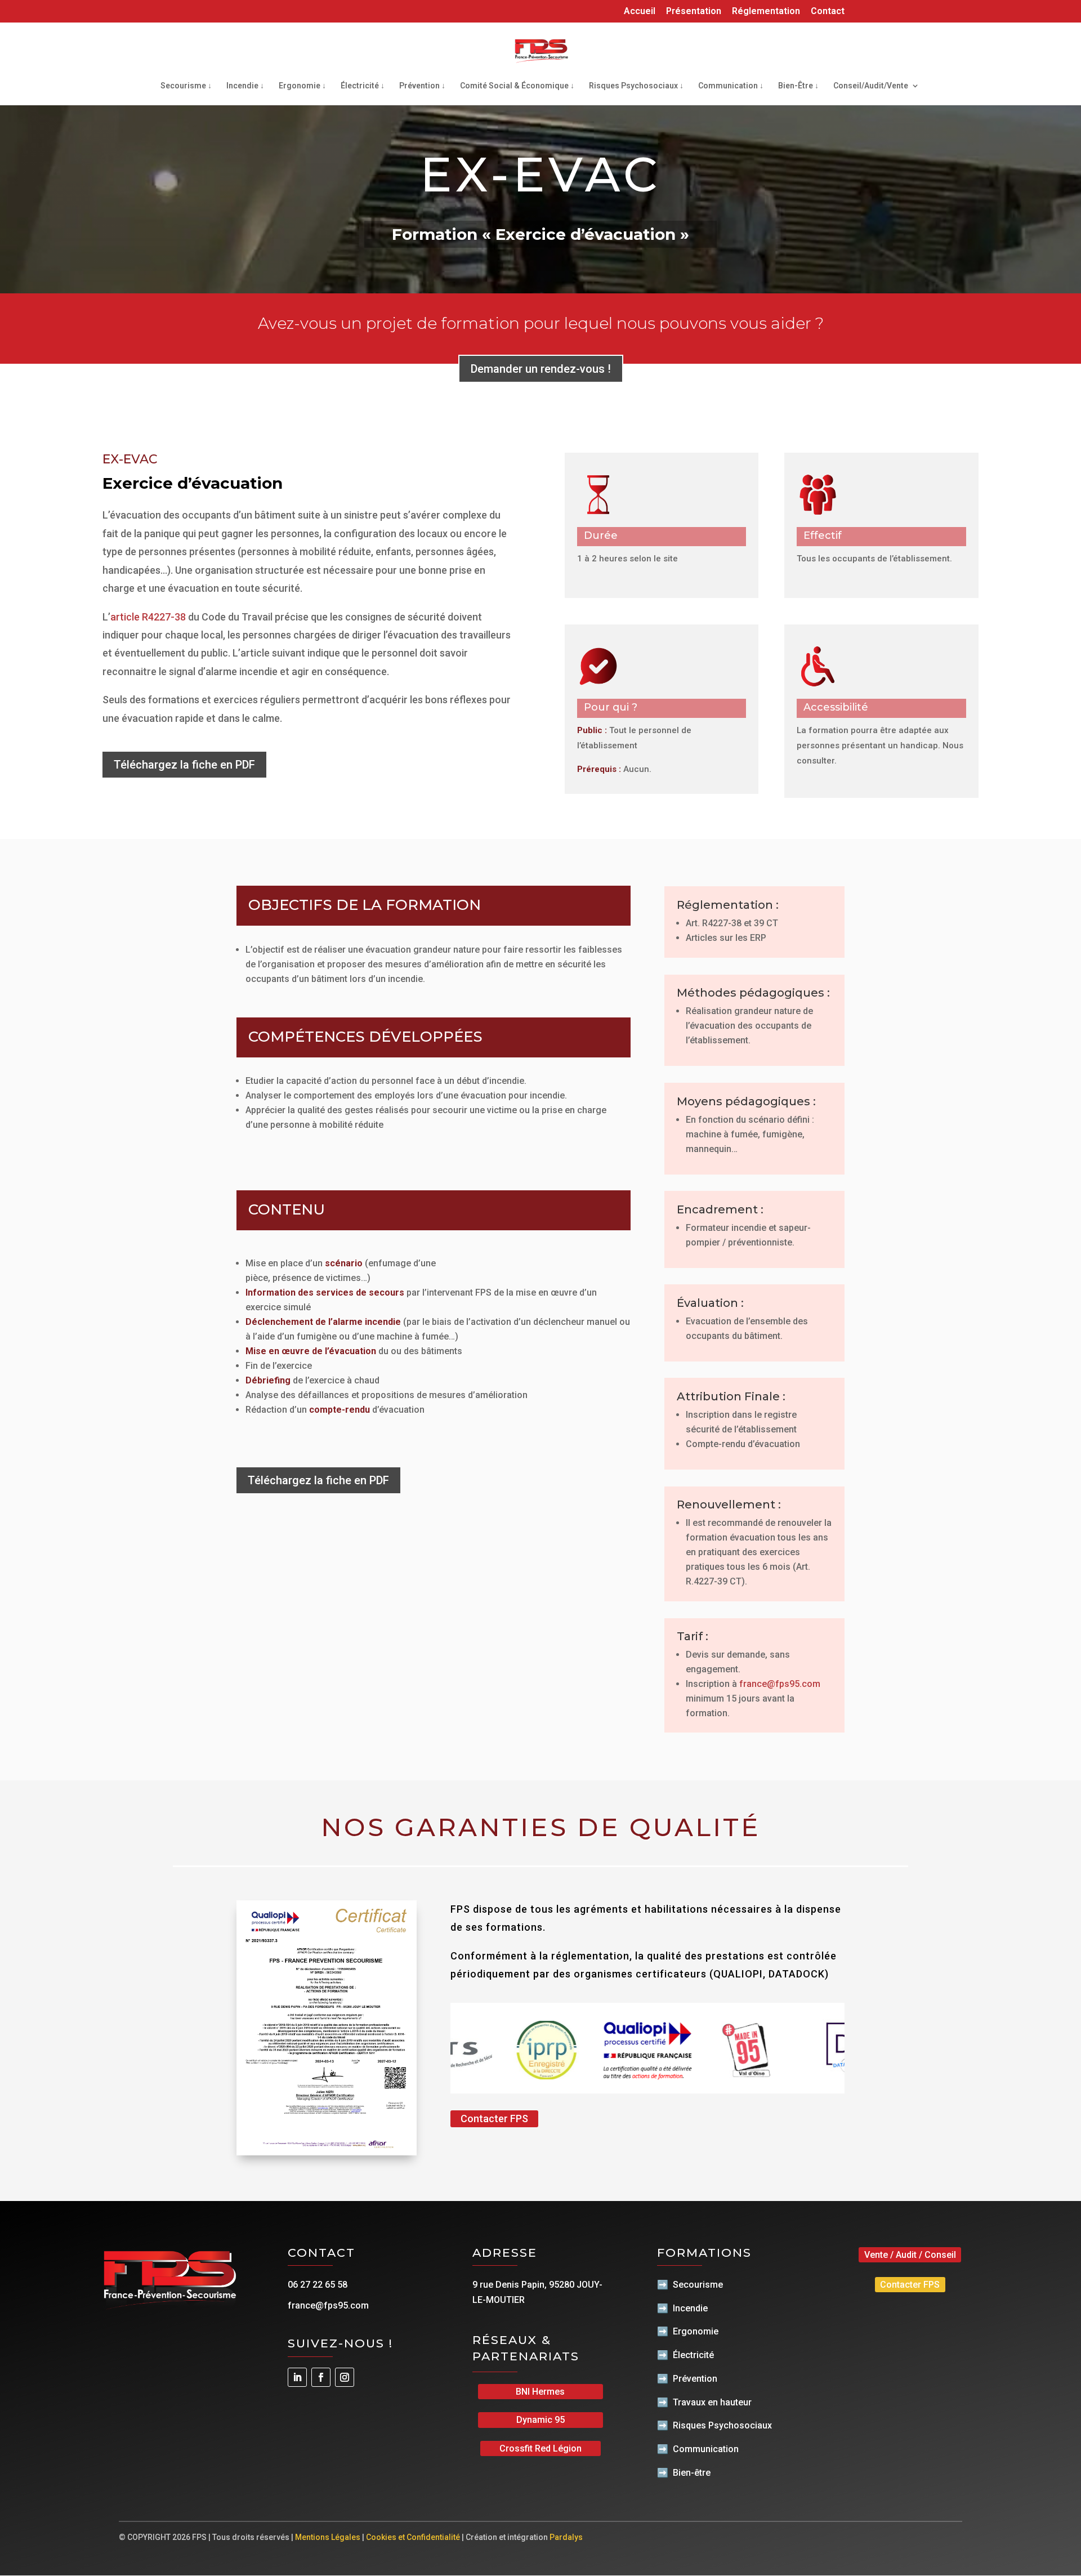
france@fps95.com (328, 2305)
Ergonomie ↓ (302, 86)
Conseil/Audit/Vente (871, 86)
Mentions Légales (328, 2537)
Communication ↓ (731, 86)
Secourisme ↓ (186, 86)
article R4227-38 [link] (148, 617)
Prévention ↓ (422, 86)
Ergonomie (696, 2331)
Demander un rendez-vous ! (541, 369)
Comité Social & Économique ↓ (517, 86)
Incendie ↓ (245, 86)
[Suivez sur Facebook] (321, 2377)
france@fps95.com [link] (780, 1684)
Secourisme (698, 2285)
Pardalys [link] (566, 2537)
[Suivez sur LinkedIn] (297, 2377)
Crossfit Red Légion (540, 2448)
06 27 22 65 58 (318, 2285)
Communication (706, 2449)
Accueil (640, 12)
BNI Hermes (540, 2392)
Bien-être (692, 2473)
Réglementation (766, 12)
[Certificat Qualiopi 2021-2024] (327, 2152)
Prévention (695, 2379)
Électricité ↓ (363, 86)
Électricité (693, 2355)
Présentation (694, 12)
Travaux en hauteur (712, 2402)
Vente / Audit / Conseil (910, 2255)
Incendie (690, 2308)
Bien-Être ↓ (798, 86)
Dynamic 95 (540, 2420)
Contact (828, 12)
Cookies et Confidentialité (413, 2537)
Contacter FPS (494, 2119)
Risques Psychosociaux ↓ (636, 86)
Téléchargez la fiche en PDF (184, 765)
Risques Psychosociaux (722, 2425)
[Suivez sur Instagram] (345, 2377)
